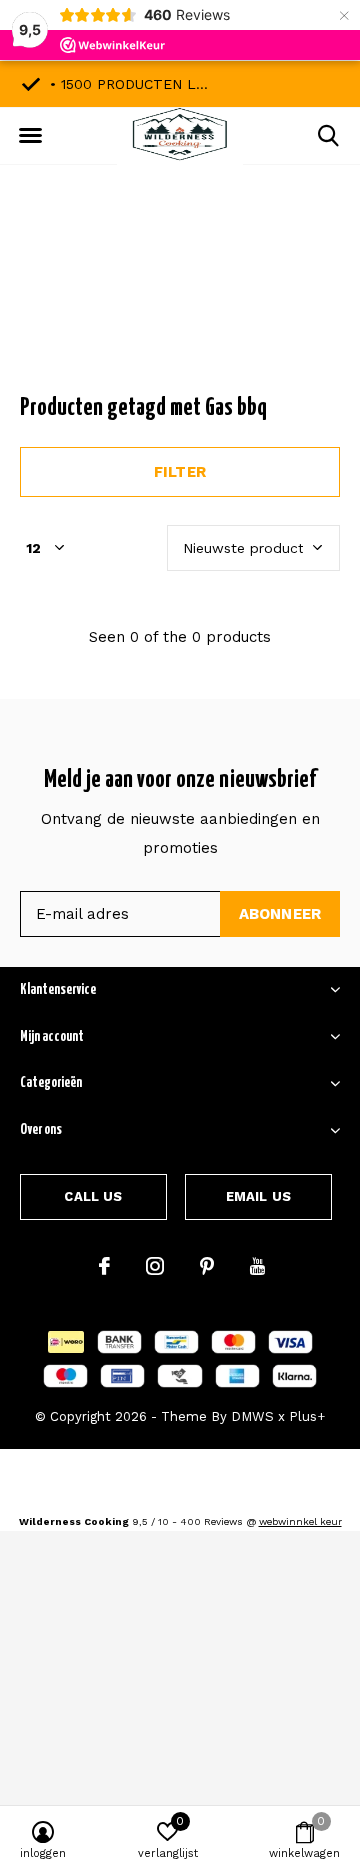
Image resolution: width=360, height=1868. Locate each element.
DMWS (252, 1416)
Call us (93, 1196)
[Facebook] (104, 1266)
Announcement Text (180, 299)
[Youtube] (257, 1266)
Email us (258, 1196)
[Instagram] (155, 1266)
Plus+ (307, 1416)
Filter (180, 472)
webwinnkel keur (300, 1521)
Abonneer (280, 914)
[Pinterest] (207, 1266)
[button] (30, 136)
